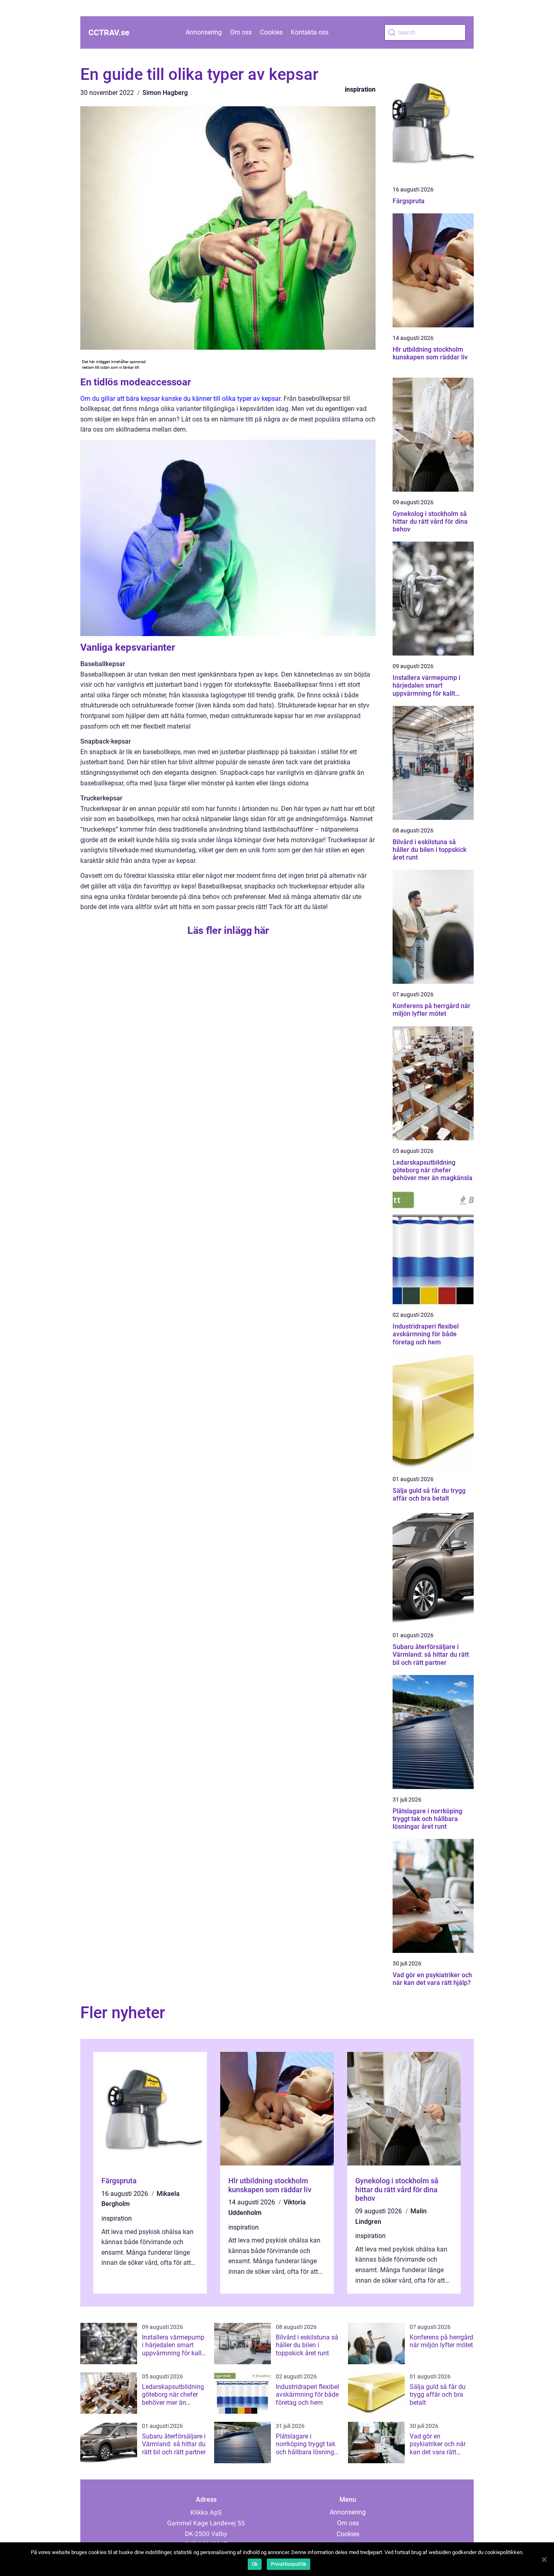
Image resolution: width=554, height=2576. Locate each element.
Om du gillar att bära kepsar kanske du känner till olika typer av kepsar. (181, 399)
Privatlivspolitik (289, 2564)
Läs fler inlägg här (228, 930)
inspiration (360, 89)
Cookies (271, 32)
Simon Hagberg (165, 93)
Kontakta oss (310, 32)
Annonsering (204, 32)
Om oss (241, 32)
